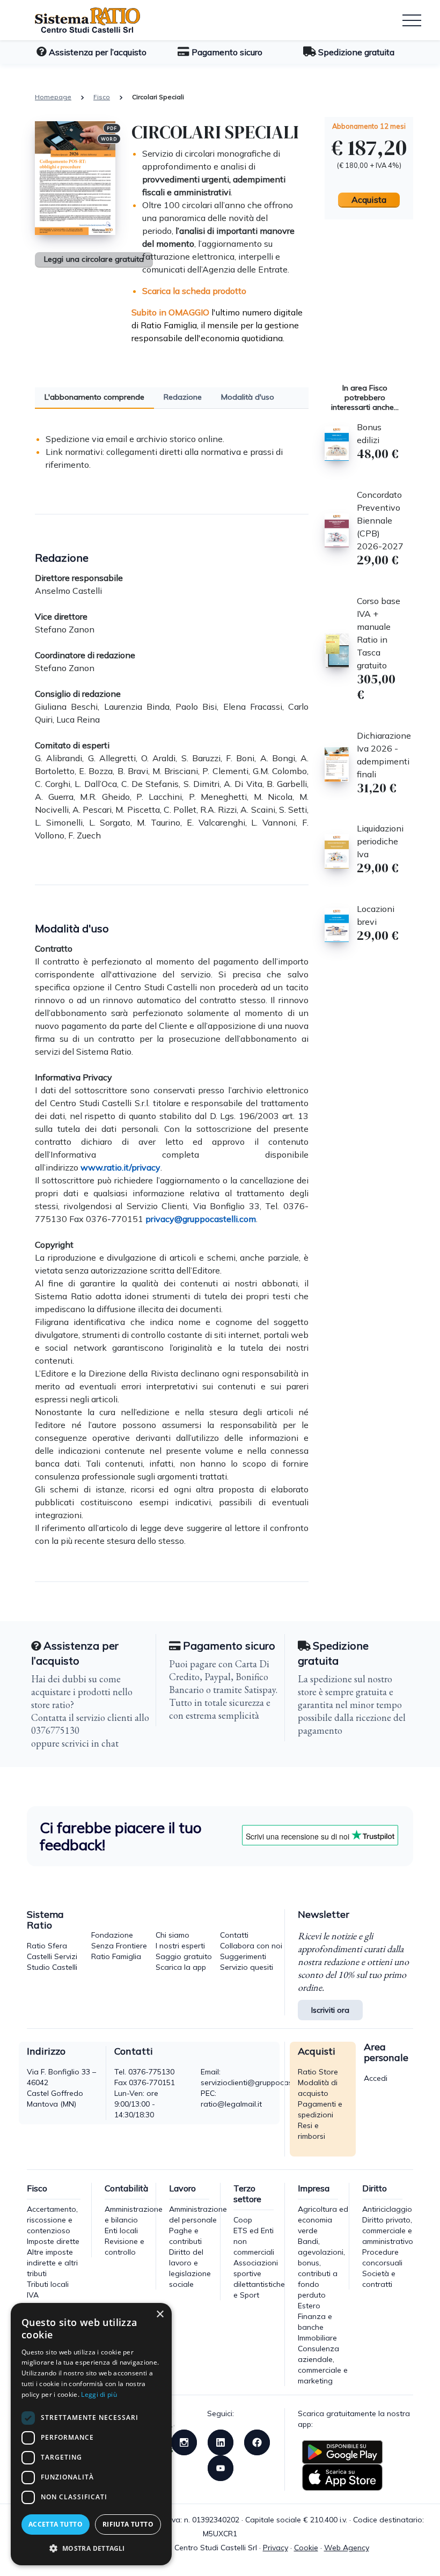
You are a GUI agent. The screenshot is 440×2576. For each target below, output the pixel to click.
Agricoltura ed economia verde (323, 2220)
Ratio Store (318, 2072)
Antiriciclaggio (387, 2209)
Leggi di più (99, 2394)
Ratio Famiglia (116, 1956)
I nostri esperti (180, 1946)
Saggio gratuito (184, 1956)
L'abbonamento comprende (94, 397)
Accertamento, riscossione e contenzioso (52, 2220)
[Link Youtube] (221, 2467)
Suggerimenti (243, 1956)
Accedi (376, 2078)
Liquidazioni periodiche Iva (380, 841)
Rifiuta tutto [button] (128, 2524)
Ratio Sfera (47, 1946)
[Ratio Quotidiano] (79, 20)
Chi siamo (173, 1935)
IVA (33, 2295)
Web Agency (347, 2548)
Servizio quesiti (247, 1967)
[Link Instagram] (184, 2441)
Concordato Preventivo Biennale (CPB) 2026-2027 (380, 520)
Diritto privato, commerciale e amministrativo (388, 2231)
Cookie (306, 2548)
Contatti (234, 1935)
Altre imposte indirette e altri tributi (52, 2263)
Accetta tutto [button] (56, 2524)
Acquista (369, 200)
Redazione (183, 397)
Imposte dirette (53, 2241)
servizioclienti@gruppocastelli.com (261, 2082)
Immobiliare (317, 2338)
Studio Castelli (52, 1967)
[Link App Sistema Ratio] (342, 2452)
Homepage (53, 97)
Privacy (276, 2548)
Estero (309, 2306)
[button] (91, 2548)
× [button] (160, 2314)
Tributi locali (48, 2284)
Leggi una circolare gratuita (94, 259)
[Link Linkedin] (221, 2441)
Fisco (102, 97)
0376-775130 (151, 2072)
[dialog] (91, 2434)
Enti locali (121, 2231)
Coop (243, 2220)
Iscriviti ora (330, 2010)
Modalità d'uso (248, 397)
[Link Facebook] (257, 2441)
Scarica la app (181, 1967)
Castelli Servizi (52, 1956)
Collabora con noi (251, 1946)
